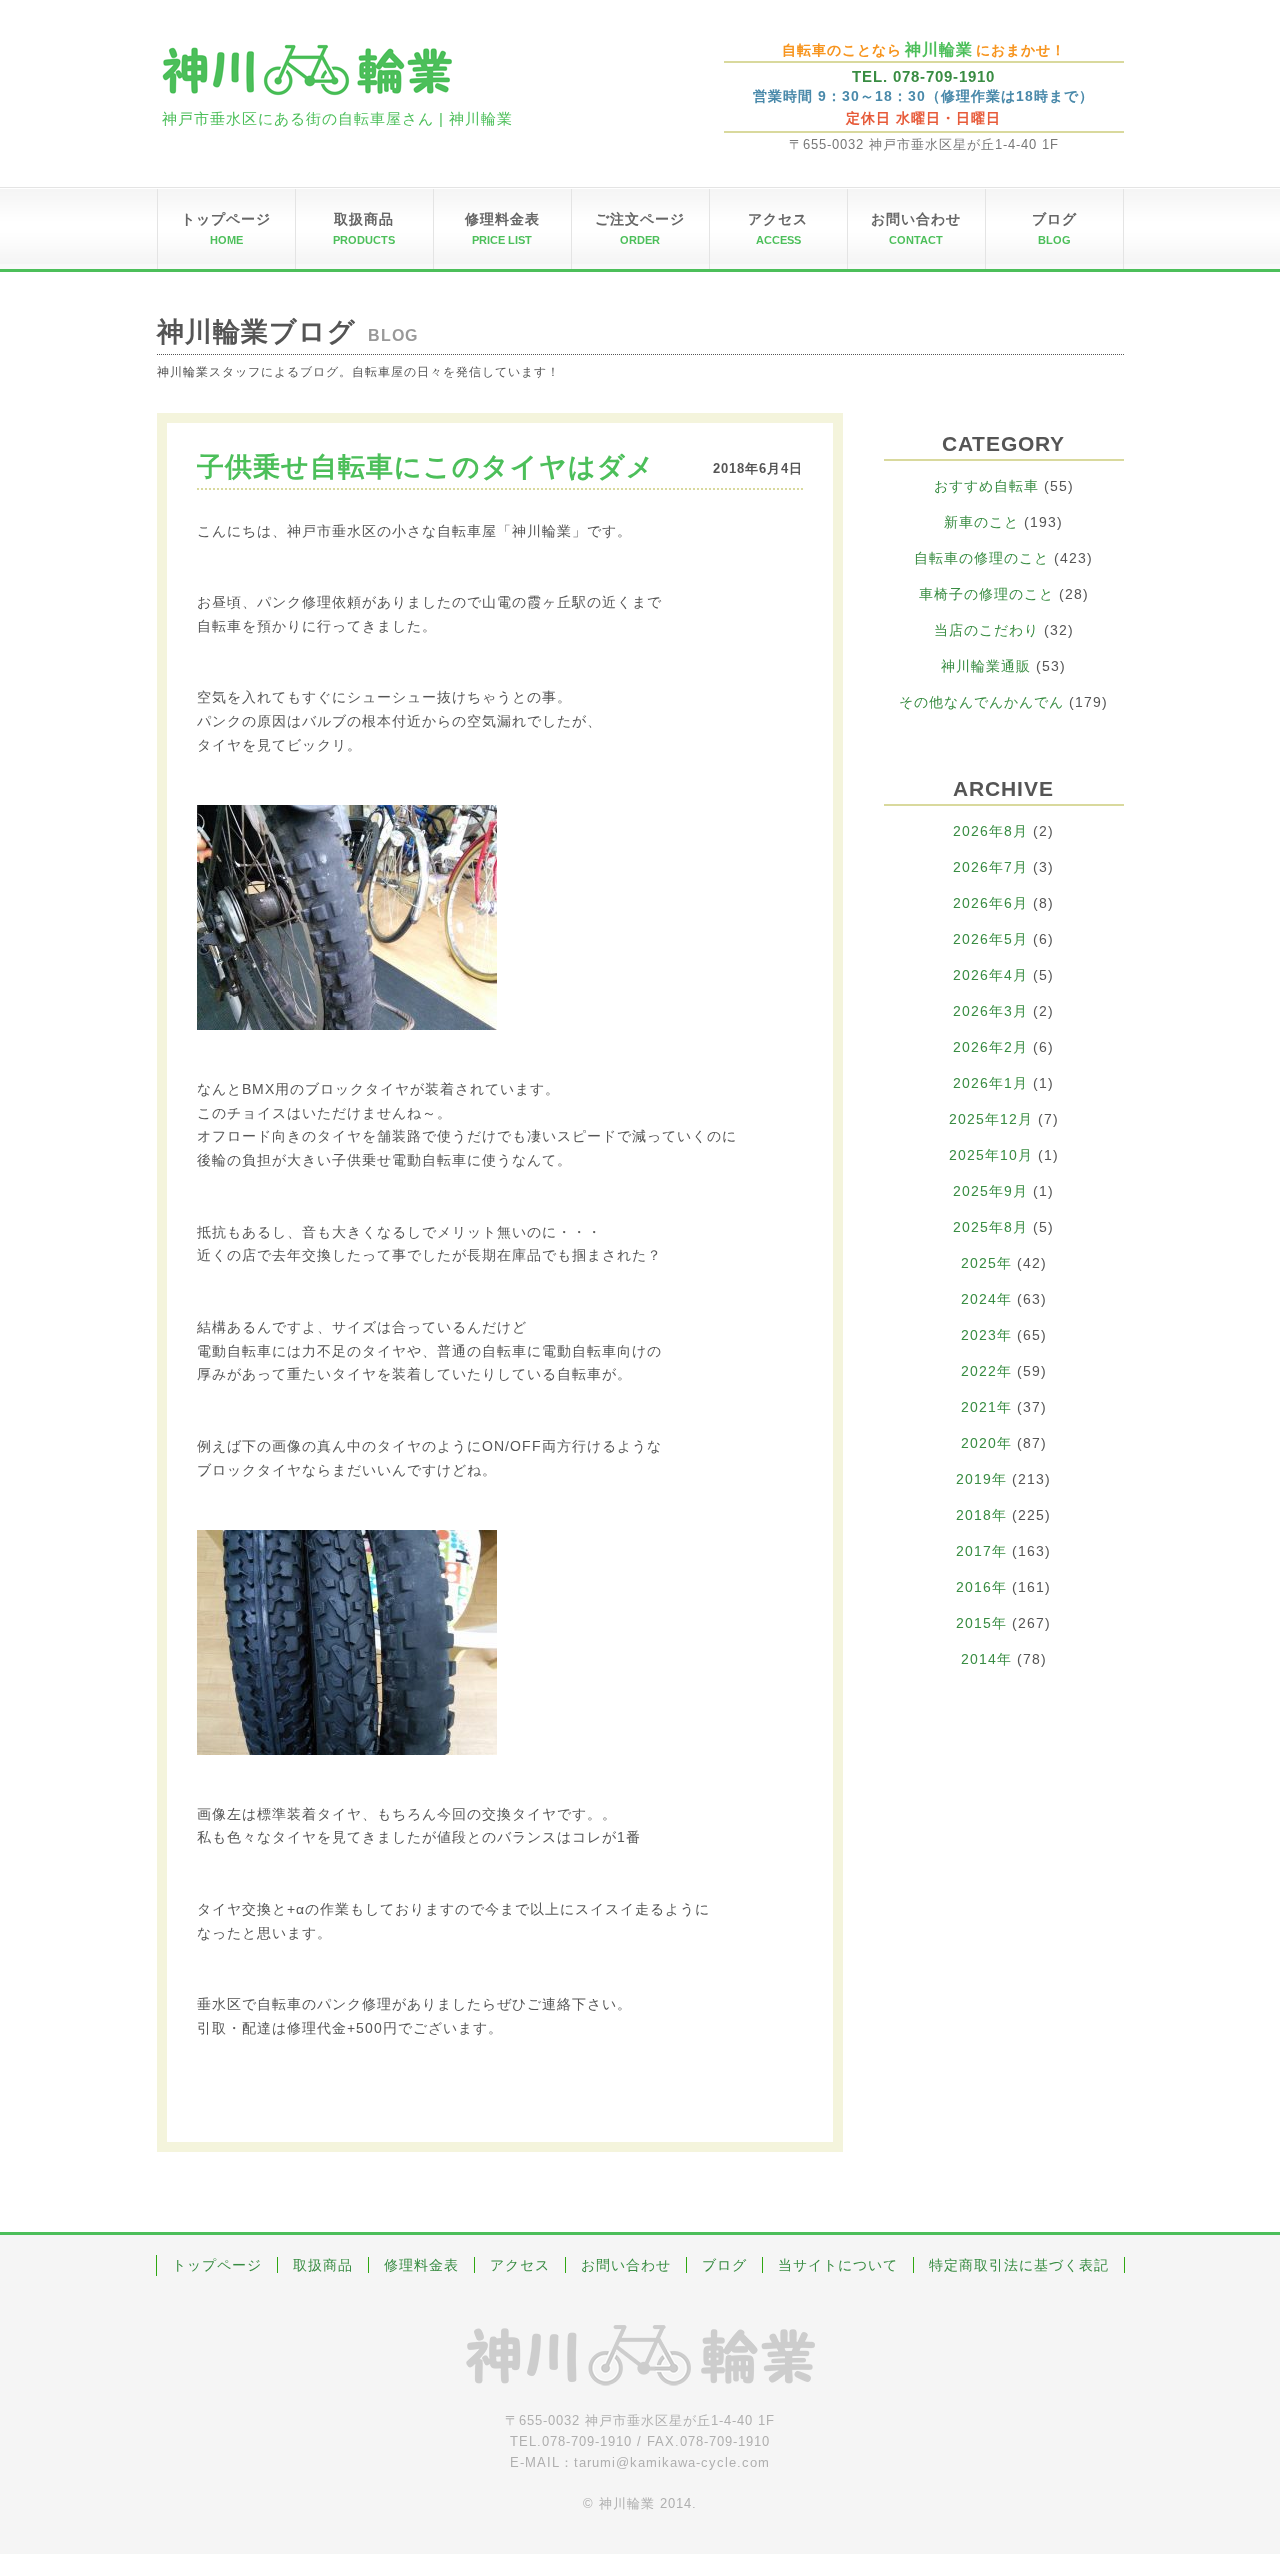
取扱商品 (323, 2265)
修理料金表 (421, 2265)
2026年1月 (990, 1083)
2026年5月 (990, 939)
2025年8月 (990, 1227)
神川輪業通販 (986, 666)
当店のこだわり (986, 630)
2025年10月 (991, 1155)
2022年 (986, 1371)
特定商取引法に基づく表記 (1019, 2265)
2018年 (981, 1515)
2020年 (986, 1443)
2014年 (986, 1659)
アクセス (520, 2265)
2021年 (986, 1407)
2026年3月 (990, 1011)
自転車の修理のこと (981, 558)
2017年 (981, 1551)
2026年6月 (990, 903)
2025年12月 (991, 1119)
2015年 (981, 1623)
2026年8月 (990, 831)
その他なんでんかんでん (981, 702)
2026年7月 (990, 867)
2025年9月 (990, 1191)
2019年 (981, 1479)
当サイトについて (838, 2265)
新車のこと (981, 522)
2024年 (986, 1299)
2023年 (986, 1335)
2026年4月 (990, 975)
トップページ (217, 2265)
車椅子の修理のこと (986, 594)
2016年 (981, 1587)
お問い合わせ (626, 2265)
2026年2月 (990, 1047)
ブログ (724, 2265)
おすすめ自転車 (986, 486)
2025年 (986, 1263)
